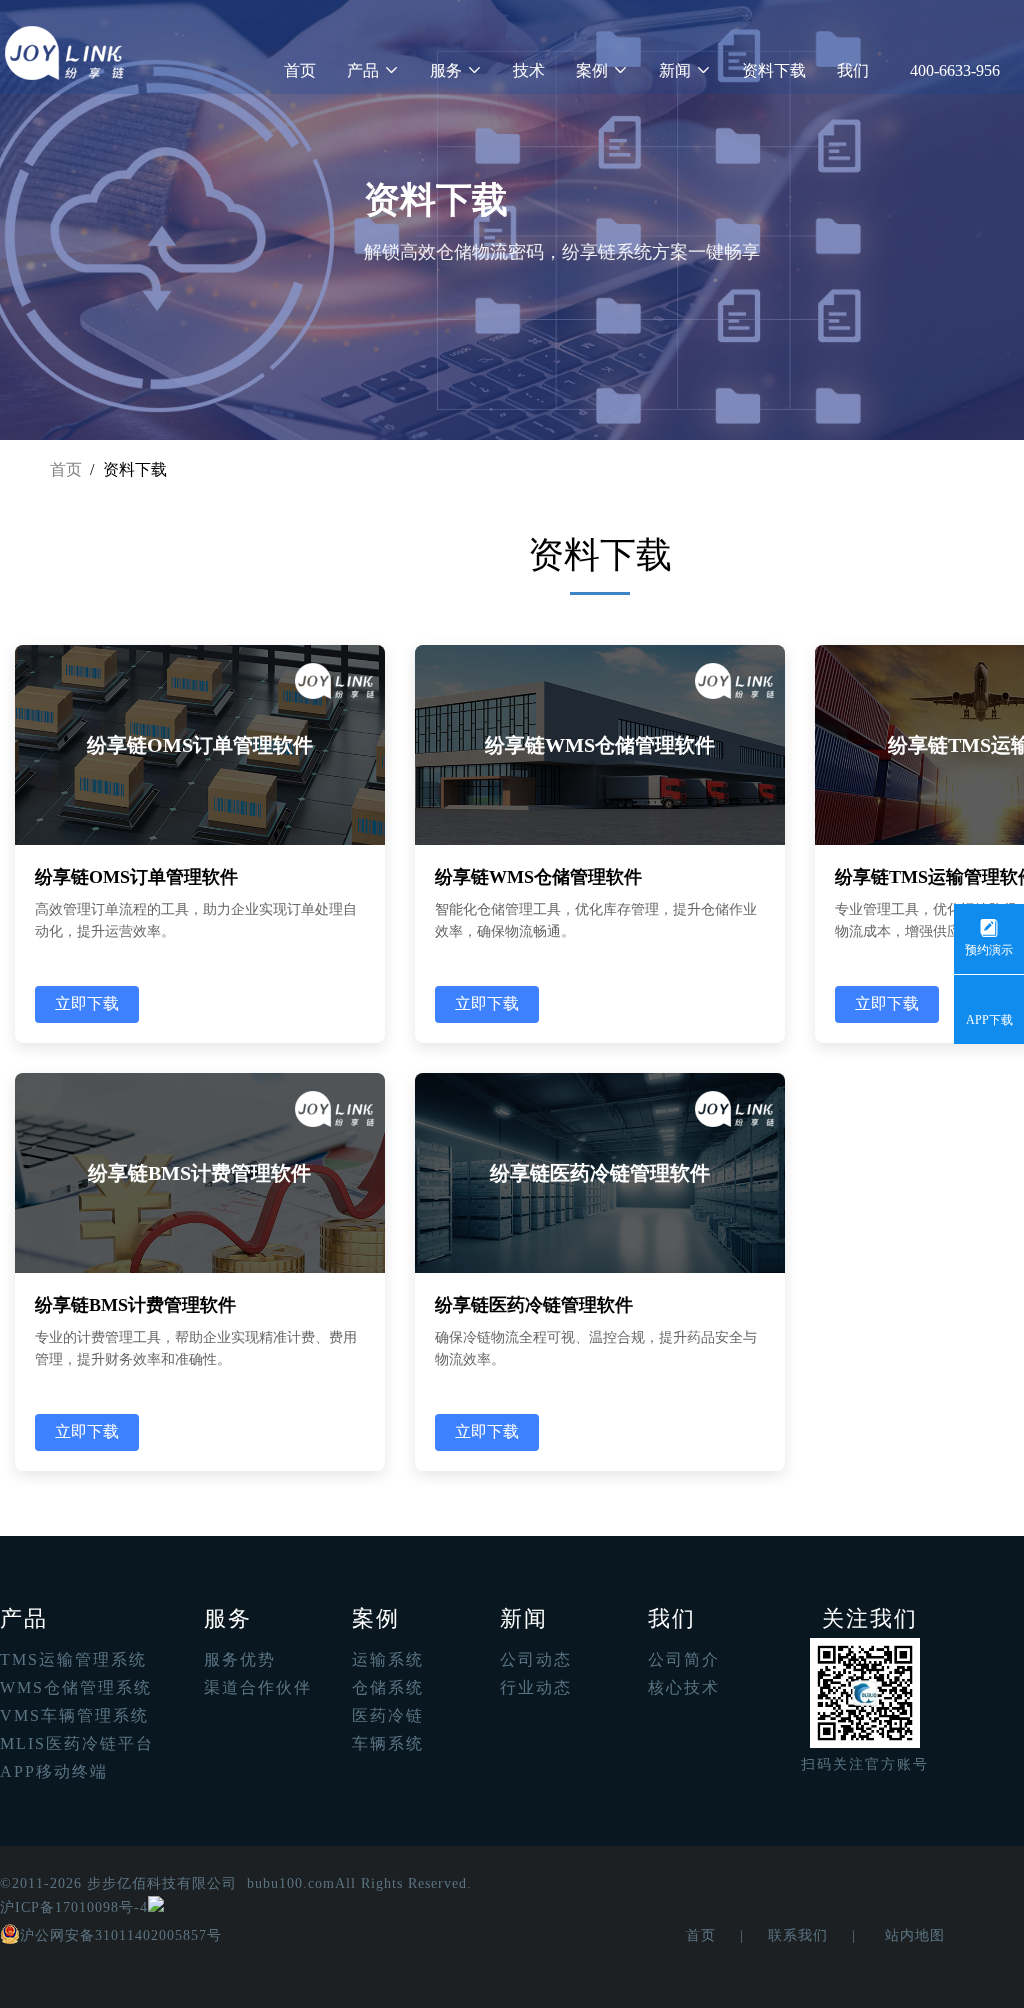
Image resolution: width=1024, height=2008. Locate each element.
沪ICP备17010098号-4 (74, 1907)
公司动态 (536, 1659)
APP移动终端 (54, 1771)
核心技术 (684, 1687)
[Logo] (65, 53)
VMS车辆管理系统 (74, 1715)
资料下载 (774, 70)
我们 (853, 70)
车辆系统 (388, 1743)
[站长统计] (156, 1907)
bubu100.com (291, 1883)
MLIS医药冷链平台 (77, 1743)
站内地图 (915, 1935)
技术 (529, 70)
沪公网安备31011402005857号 (121, 1935)
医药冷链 (388, 1715)
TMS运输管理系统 (73, 1659)
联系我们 (798, 1935)
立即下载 (87, 1003)
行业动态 (536, 1687)
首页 (300, 70)
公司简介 (684, 1659)
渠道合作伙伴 (258, 1687)
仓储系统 (388, 1687)
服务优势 (240, 1659)
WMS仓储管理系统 (76, 1687)
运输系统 (388, 1659)
